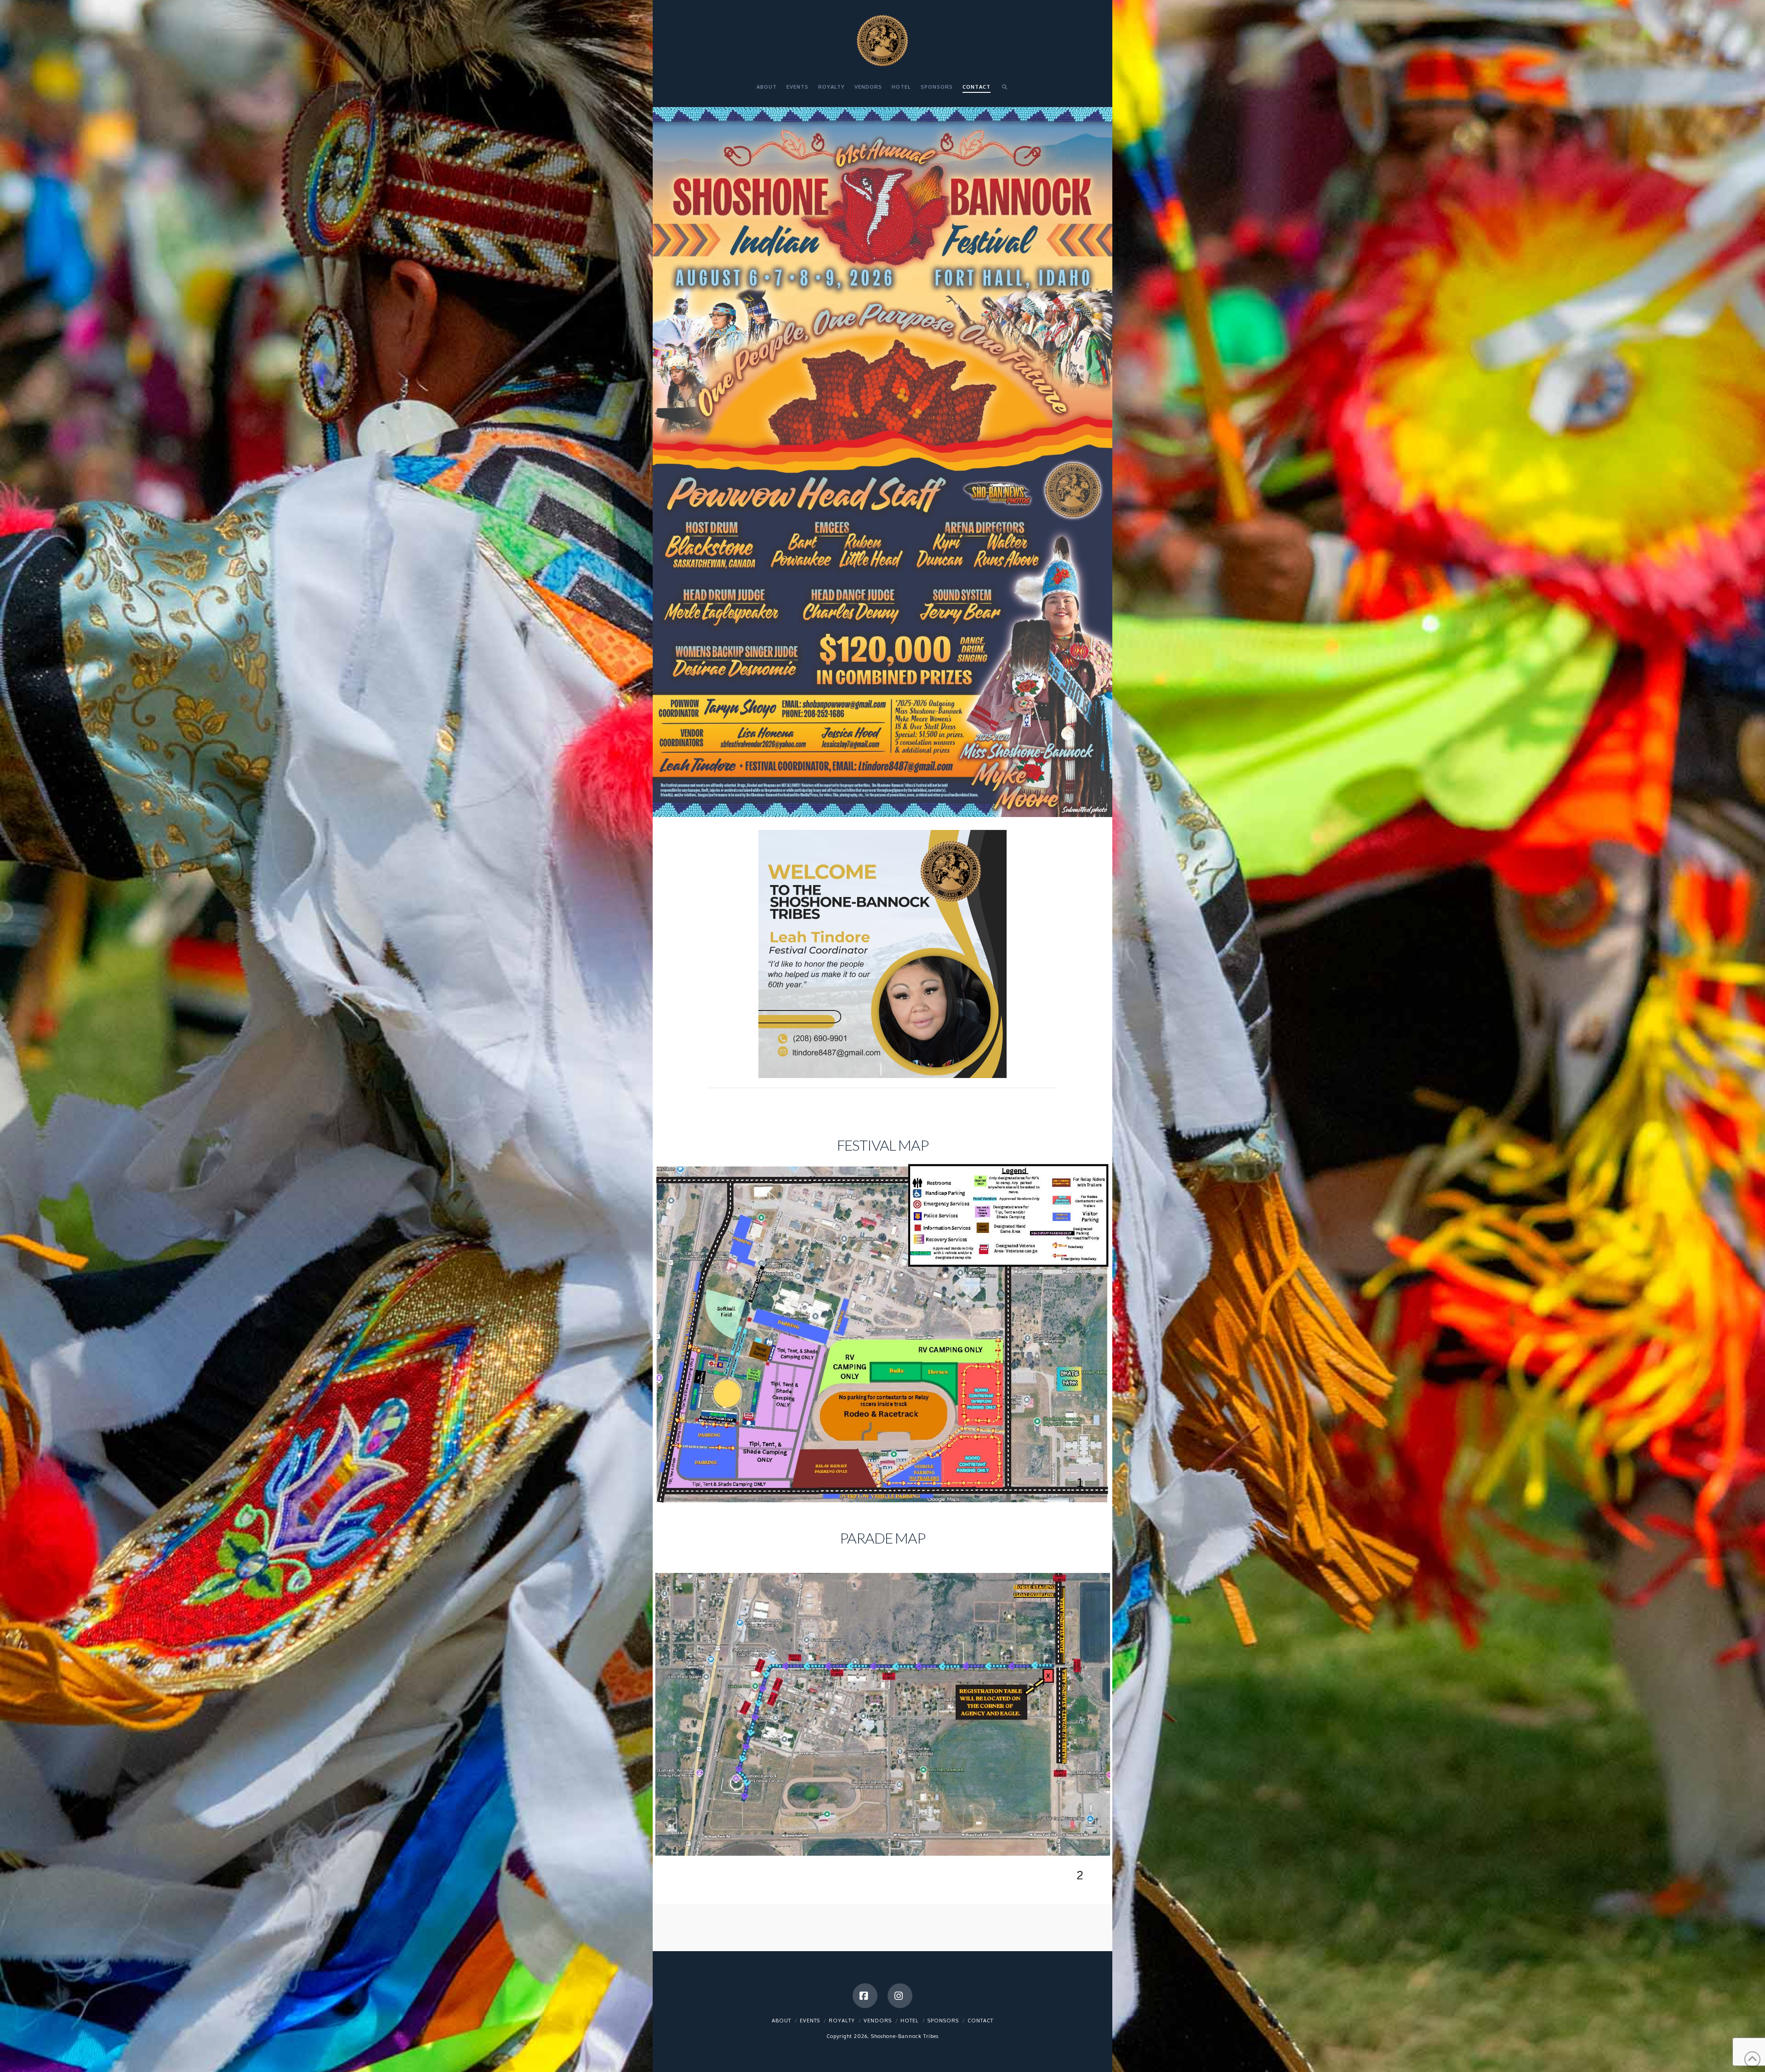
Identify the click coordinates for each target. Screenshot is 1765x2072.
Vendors (878, 2021)
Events (810, 2021)
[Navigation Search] (1004, 91)
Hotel (910, 2021)
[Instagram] (900, 1996)
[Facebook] (865, 1996)
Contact (980, 2021)
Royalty (842, 2021)
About (781, 2021)
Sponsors (943, 2021)
